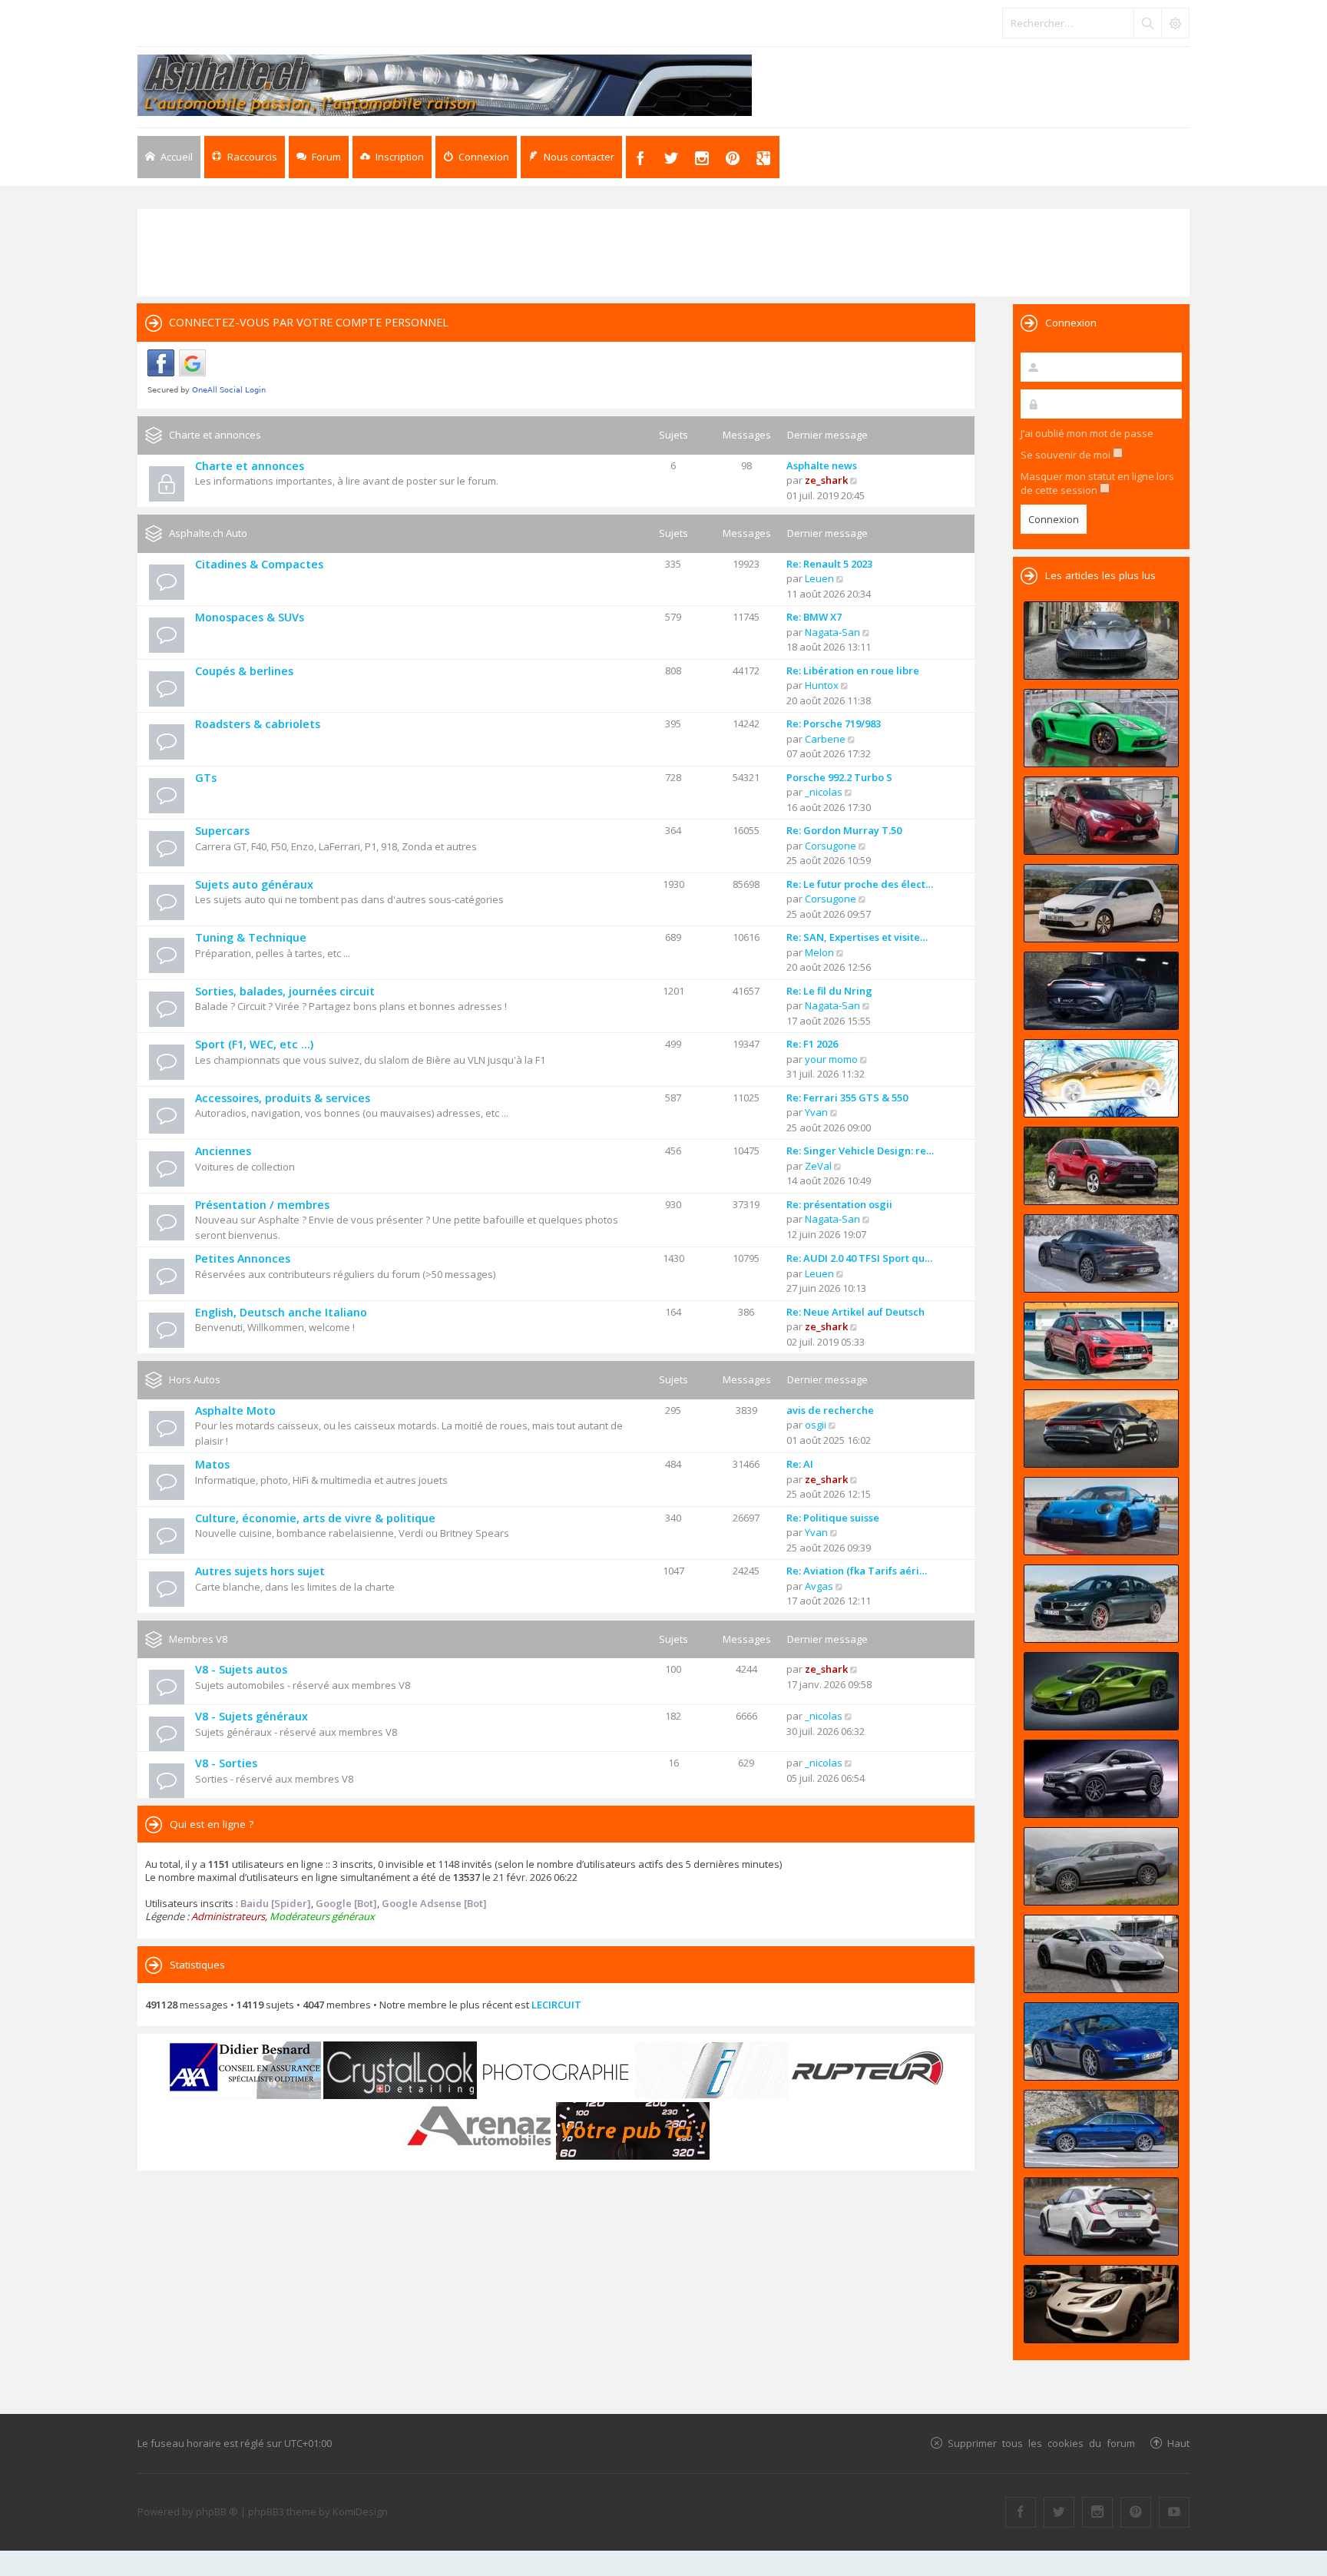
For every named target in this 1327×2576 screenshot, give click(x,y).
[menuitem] (392, 157)
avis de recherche (830, 1410)
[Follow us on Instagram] (1097, 2512)
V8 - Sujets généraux (252, 1716)
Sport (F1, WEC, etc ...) (254, 1044)
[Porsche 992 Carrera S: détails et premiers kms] (1101, 1954)
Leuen (819, 578)
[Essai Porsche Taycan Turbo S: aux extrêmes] (1101, 1253)
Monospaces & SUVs (250, 617)
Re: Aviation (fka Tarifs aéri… (857, 1571)
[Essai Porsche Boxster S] (1101, 2041)
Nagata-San (832, 632)
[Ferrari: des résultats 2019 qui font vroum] (1101, 641)
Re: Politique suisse (833, 1518)
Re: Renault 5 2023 (829, 564)
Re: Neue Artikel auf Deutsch (855, 1312)
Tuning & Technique (251, 937)
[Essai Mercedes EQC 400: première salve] (1101, 1866)
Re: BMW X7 (814, 617)
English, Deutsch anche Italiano (281, 1312)
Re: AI (800, 1464)
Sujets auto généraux (254, 884)
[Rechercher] (1147, 23)
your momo (831, 1059)
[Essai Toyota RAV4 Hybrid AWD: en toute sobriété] (1101, 1166)
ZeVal (818, 1166)
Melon (819, 952)
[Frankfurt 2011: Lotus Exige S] (1101, 2304)
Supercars (222, 831)
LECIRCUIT (556, 2005)
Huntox (822, 685)
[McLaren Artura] (1101, 1691)
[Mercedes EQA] (1101, 1779)
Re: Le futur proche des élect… (860, 884)
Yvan (816, 1112)
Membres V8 (198, 1639)
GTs (206, 778)
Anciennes (223, 1151)
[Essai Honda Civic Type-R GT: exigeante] (1101, 2217)
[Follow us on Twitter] (1059, 2512)
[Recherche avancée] (1175, 23)
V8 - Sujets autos (241, 1669)
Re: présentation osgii (839, 1204)
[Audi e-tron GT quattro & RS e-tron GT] (1101, 1429)
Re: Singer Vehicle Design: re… (860, 1151)
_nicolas (824, 792)
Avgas (819, 1586)
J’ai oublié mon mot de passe (1087, 433)
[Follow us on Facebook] (1021, 2512)
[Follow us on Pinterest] (1136, 2512)
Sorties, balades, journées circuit (285, 991)
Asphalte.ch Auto (208, 533)
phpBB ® (217, 2511)
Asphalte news (822, 465)
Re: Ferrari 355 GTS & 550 (847, 1098)
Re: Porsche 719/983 (834, 723)
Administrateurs (228, 1916)
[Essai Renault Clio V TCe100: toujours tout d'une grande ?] (1101, 816)
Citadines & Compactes (259, 564)
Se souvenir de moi (1067, 455)
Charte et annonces (215, 435)
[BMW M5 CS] (1101, 1604)
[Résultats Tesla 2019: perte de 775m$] (1101, 1078)
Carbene (825, 739)
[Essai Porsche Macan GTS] (1101, 1341)
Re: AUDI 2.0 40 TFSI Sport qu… (859, 1258)
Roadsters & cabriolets (258, 724)
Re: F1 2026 (812, 1044)
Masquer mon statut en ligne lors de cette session (1097, 483)
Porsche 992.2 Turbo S (839, 777)
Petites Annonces (243, 1258)
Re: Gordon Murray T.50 (844, 830)
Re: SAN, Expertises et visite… (857, 937)
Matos (212, 1464)
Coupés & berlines (244, 671)
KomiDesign (360, 2511)
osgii (816, 1425)
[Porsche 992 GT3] (1101, 1516)
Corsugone (831, 846)
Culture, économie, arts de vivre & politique (315, 1518)
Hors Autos (195, 1379)
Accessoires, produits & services (283, 1098)
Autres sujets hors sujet (260, 1571)
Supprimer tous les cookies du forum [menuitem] (1041, 2443)
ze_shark (826, 480)
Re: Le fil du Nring (829, 991)
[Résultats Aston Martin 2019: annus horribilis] (1101, 991)
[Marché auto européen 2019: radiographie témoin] (1101, 903)
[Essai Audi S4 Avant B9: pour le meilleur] (1101, 2129)
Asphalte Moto (235, 1411)
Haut (1178, 2443)
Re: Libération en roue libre (853, 670)
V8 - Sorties (226, 1763)
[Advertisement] (663, 251)
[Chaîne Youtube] (1174, 2512)
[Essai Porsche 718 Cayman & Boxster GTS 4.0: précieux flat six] (1101, 728)
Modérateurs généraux (322, 1916)
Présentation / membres (262, 1205)
